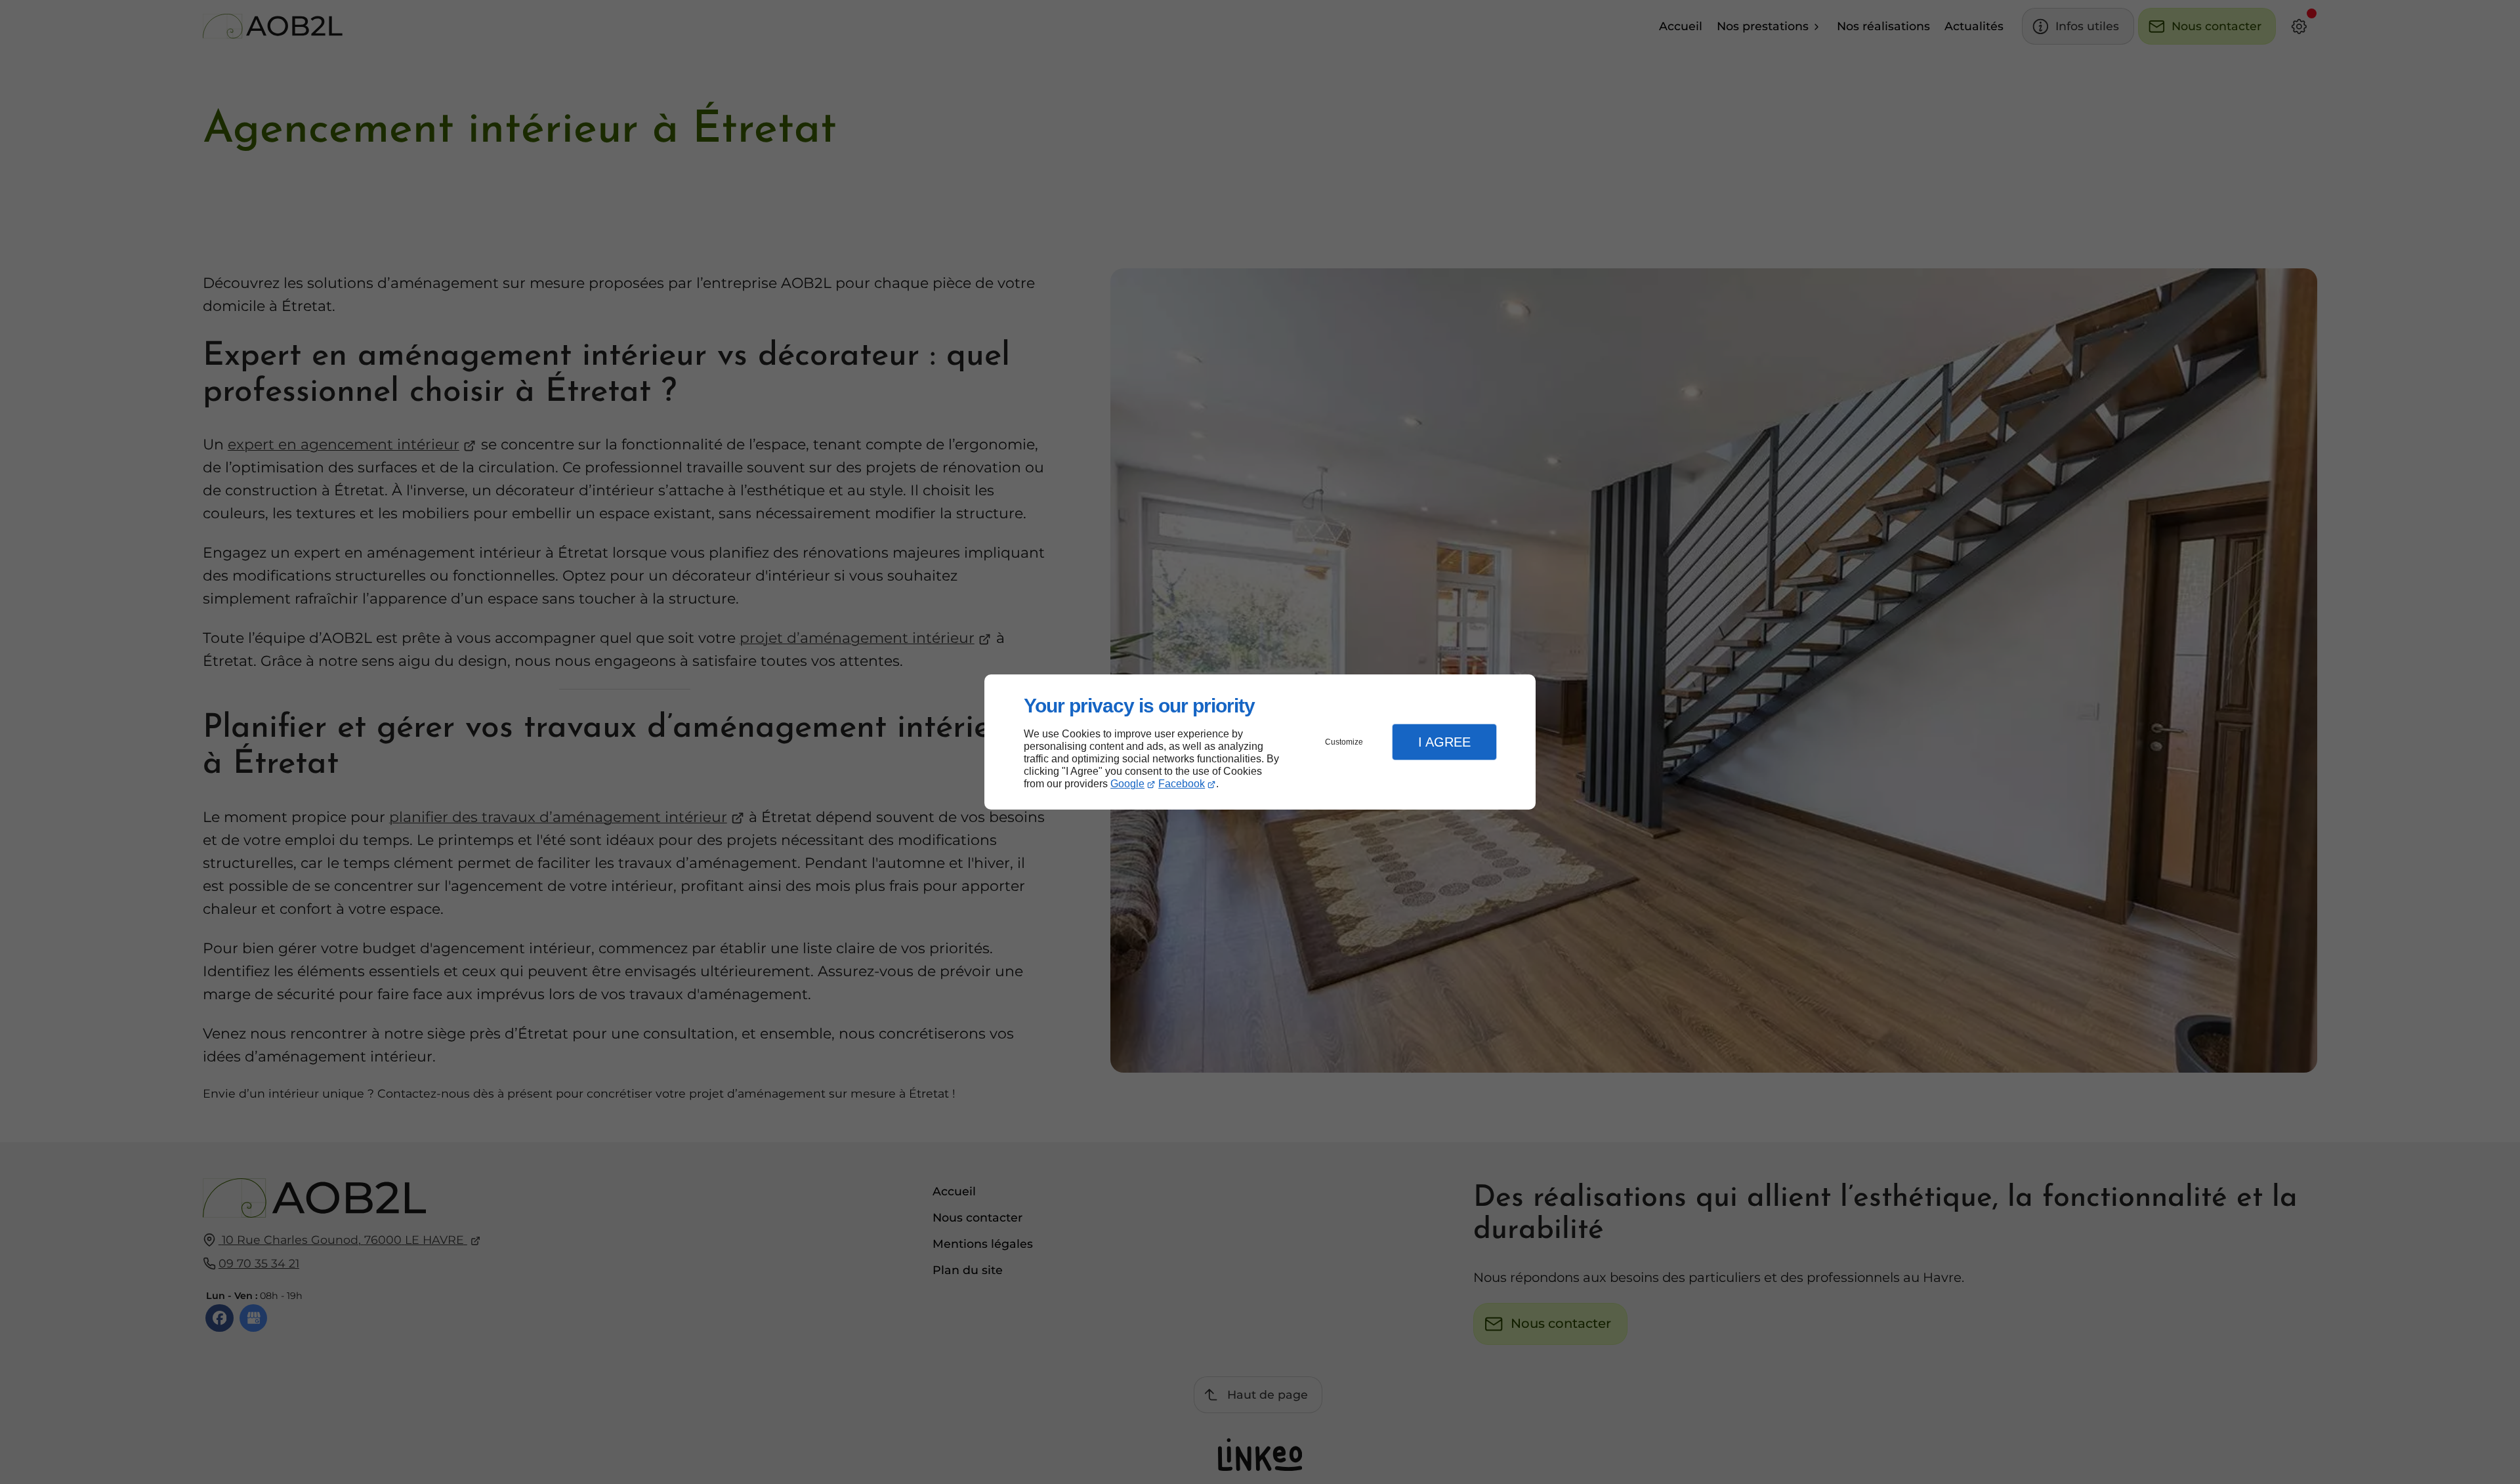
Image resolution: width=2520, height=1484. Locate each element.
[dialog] (1260, 742)
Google (1127, 784)
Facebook (1182, 784)
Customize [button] (1344, 742)
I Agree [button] (1444, 742)
